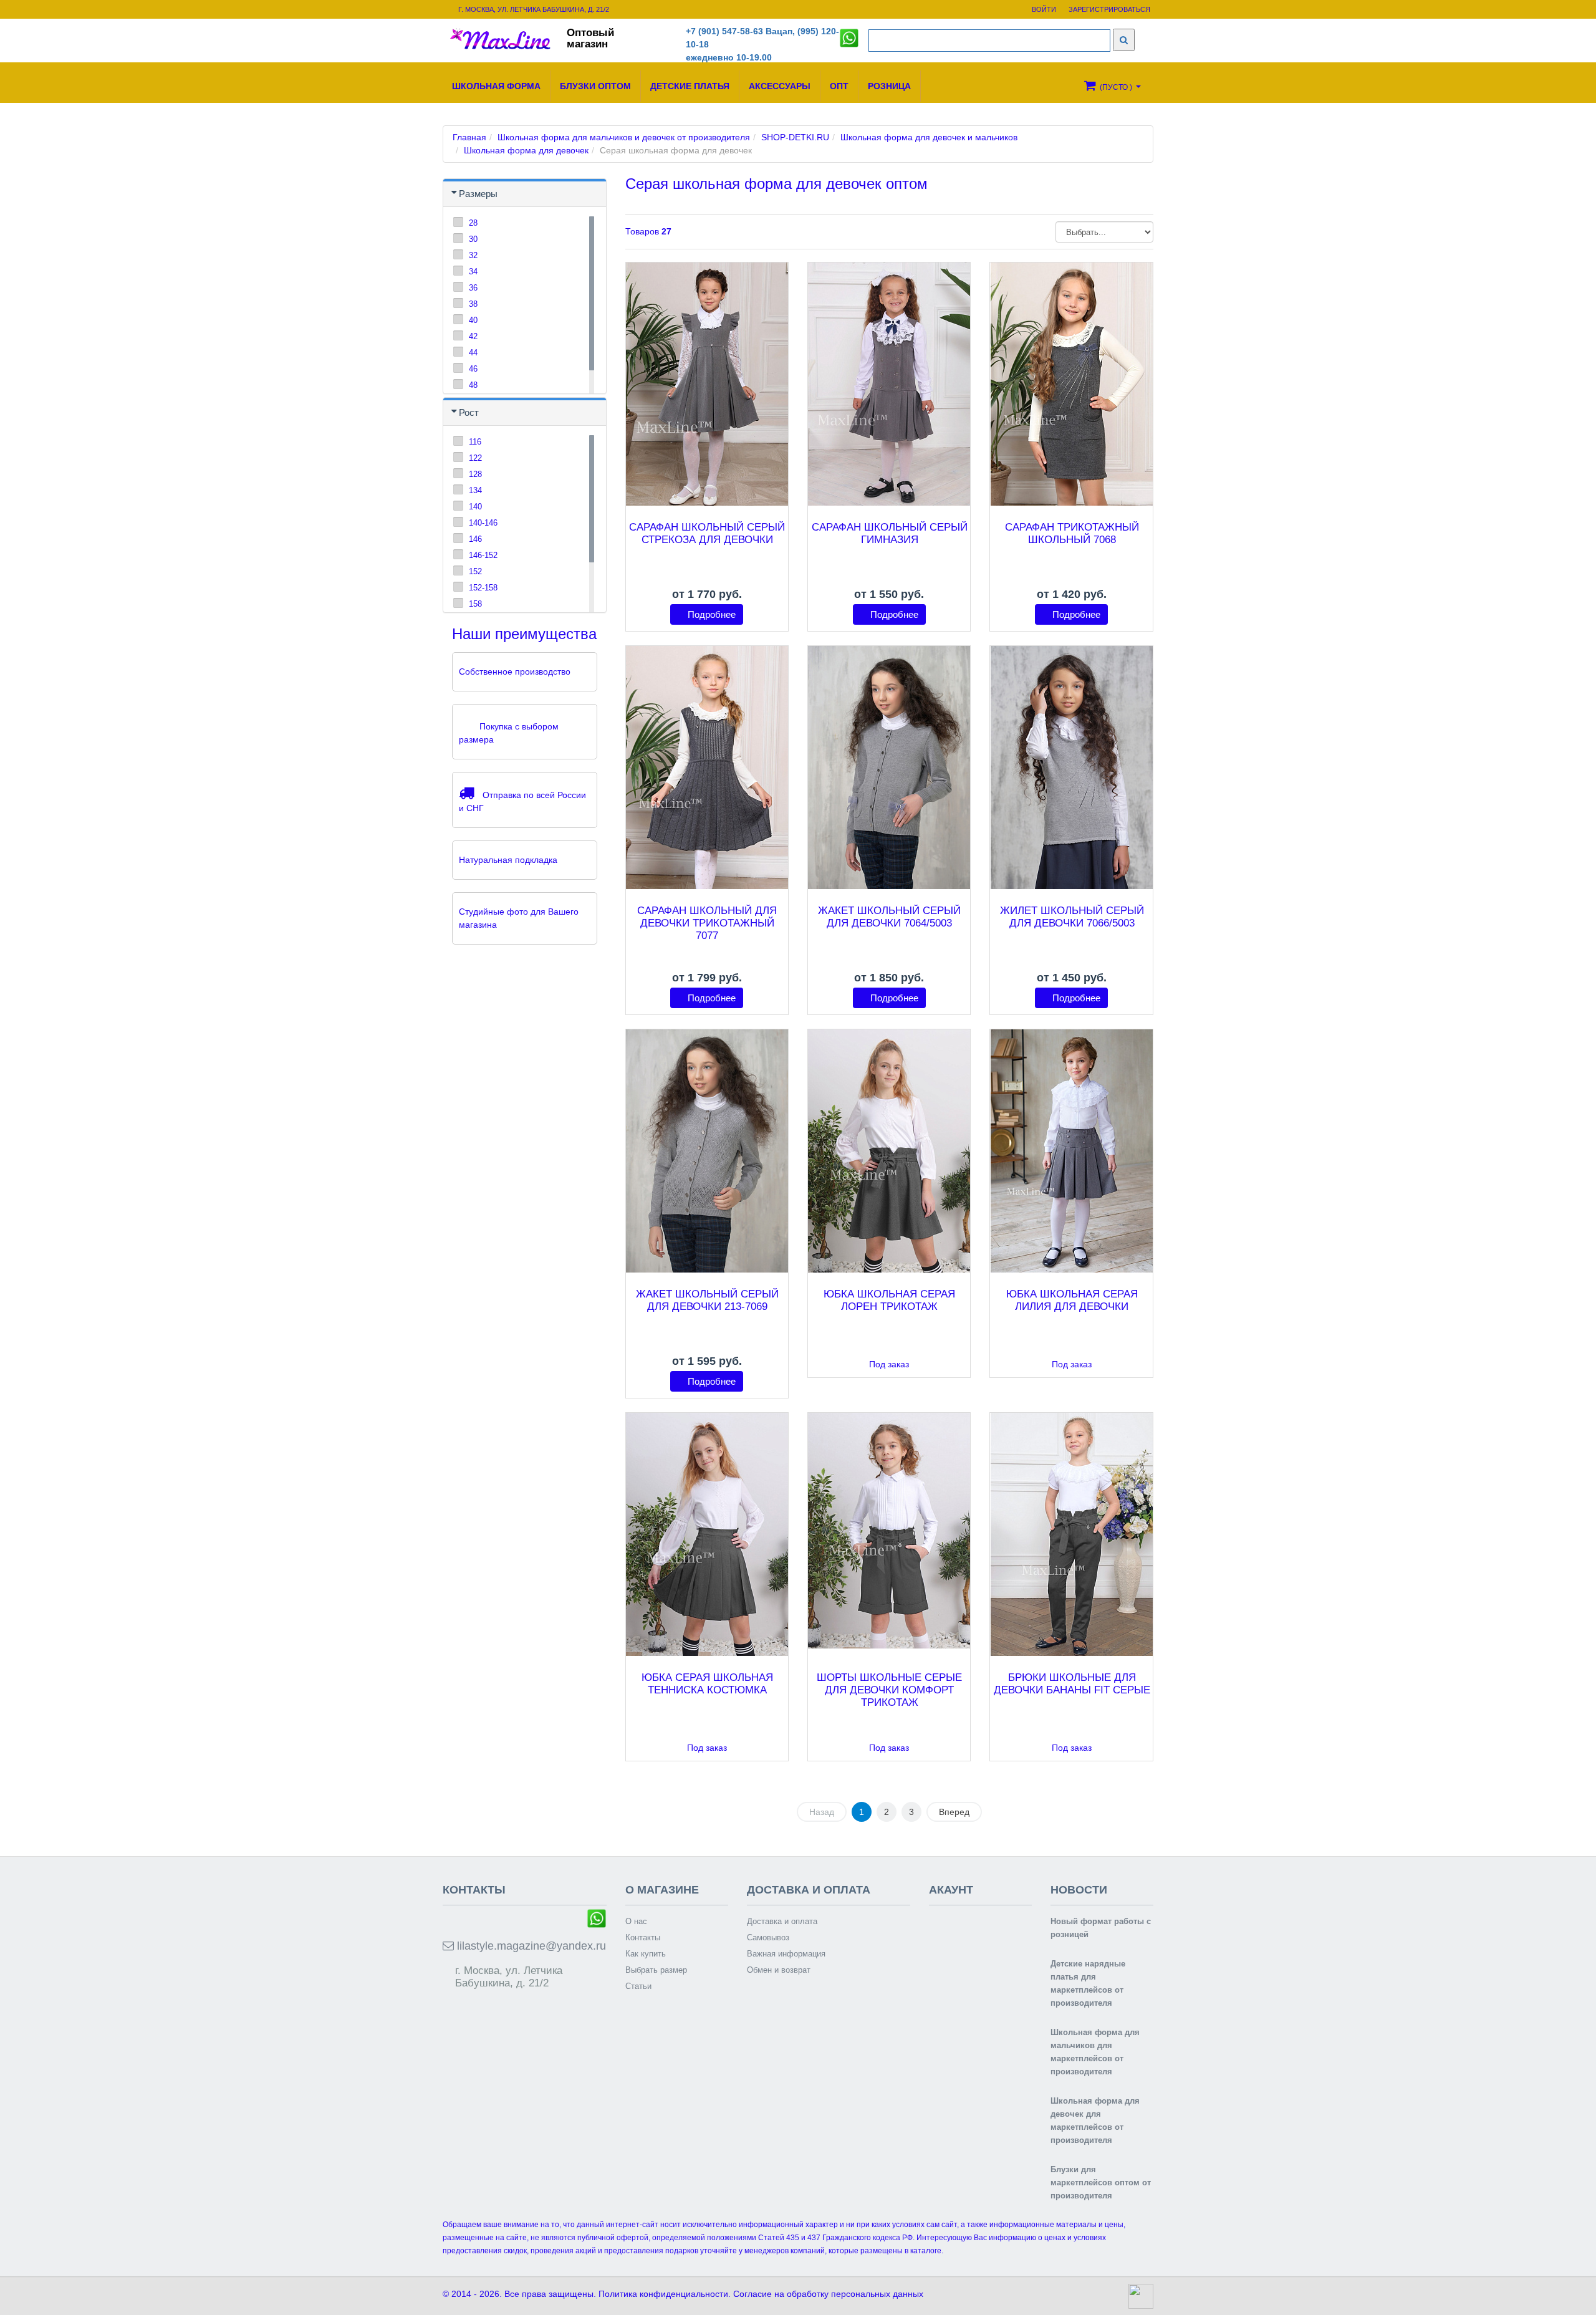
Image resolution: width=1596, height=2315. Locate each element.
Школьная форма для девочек (526, 150)
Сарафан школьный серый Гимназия (890, 533)
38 (473, 304)
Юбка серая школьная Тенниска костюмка (707, 1684)
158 (475, 604)
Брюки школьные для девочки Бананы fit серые (1072, 1684)
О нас (636, 1921)
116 (475, 442)
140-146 (483, 523)
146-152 (483, 555)
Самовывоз (768, 1937)
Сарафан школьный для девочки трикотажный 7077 (707, 923)
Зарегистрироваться (1109, 9)
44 (473, 353)
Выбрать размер (656, 1970)
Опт (839, 86)
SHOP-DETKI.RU (795, 137)
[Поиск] (1124, 40)
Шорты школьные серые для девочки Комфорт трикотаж (889, 1690)
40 (473, 320)
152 (475, 571)
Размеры (478, 194)
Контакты (643, 1937)
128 (475, 474)
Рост (469, 412)
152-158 (483, 588)
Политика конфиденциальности (663, 2294)
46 (473, 369)
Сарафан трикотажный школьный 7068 (1072, 533)
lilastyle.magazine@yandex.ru (530, 1946)
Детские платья (690, 86)
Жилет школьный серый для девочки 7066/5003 (1072, 917)
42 (473, 336)
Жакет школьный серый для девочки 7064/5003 (889, 917)
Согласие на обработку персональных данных (828, 2294)
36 (473, 288)
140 (475, 507)
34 (473, 272)
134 (475, 490)
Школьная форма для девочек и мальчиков (929, 137)
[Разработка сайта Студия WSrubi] (1139, 2296)
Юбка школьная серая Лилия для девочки (1072, 1300)
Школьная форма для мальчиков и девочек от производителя (624, 137)
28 (473, 223)
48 (473, 385)
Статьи (638, 1986)
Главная (469, 137)
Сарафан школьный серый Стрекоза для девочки (707, 533)
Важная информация (786, 1954)
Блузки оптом (595, 86)
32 (473, 255)
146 (475, 539)
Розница (889, 86)
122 (475, 458)
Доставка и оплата (782, 1921)
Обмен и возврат (779, 1970)
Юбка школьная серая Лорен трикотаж (889, 1300)
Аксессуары (780, 86)
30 (473, 239)
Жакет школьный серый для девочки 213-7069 (707, 1300)
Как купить (646, 1954)
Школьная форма (496, 86)
